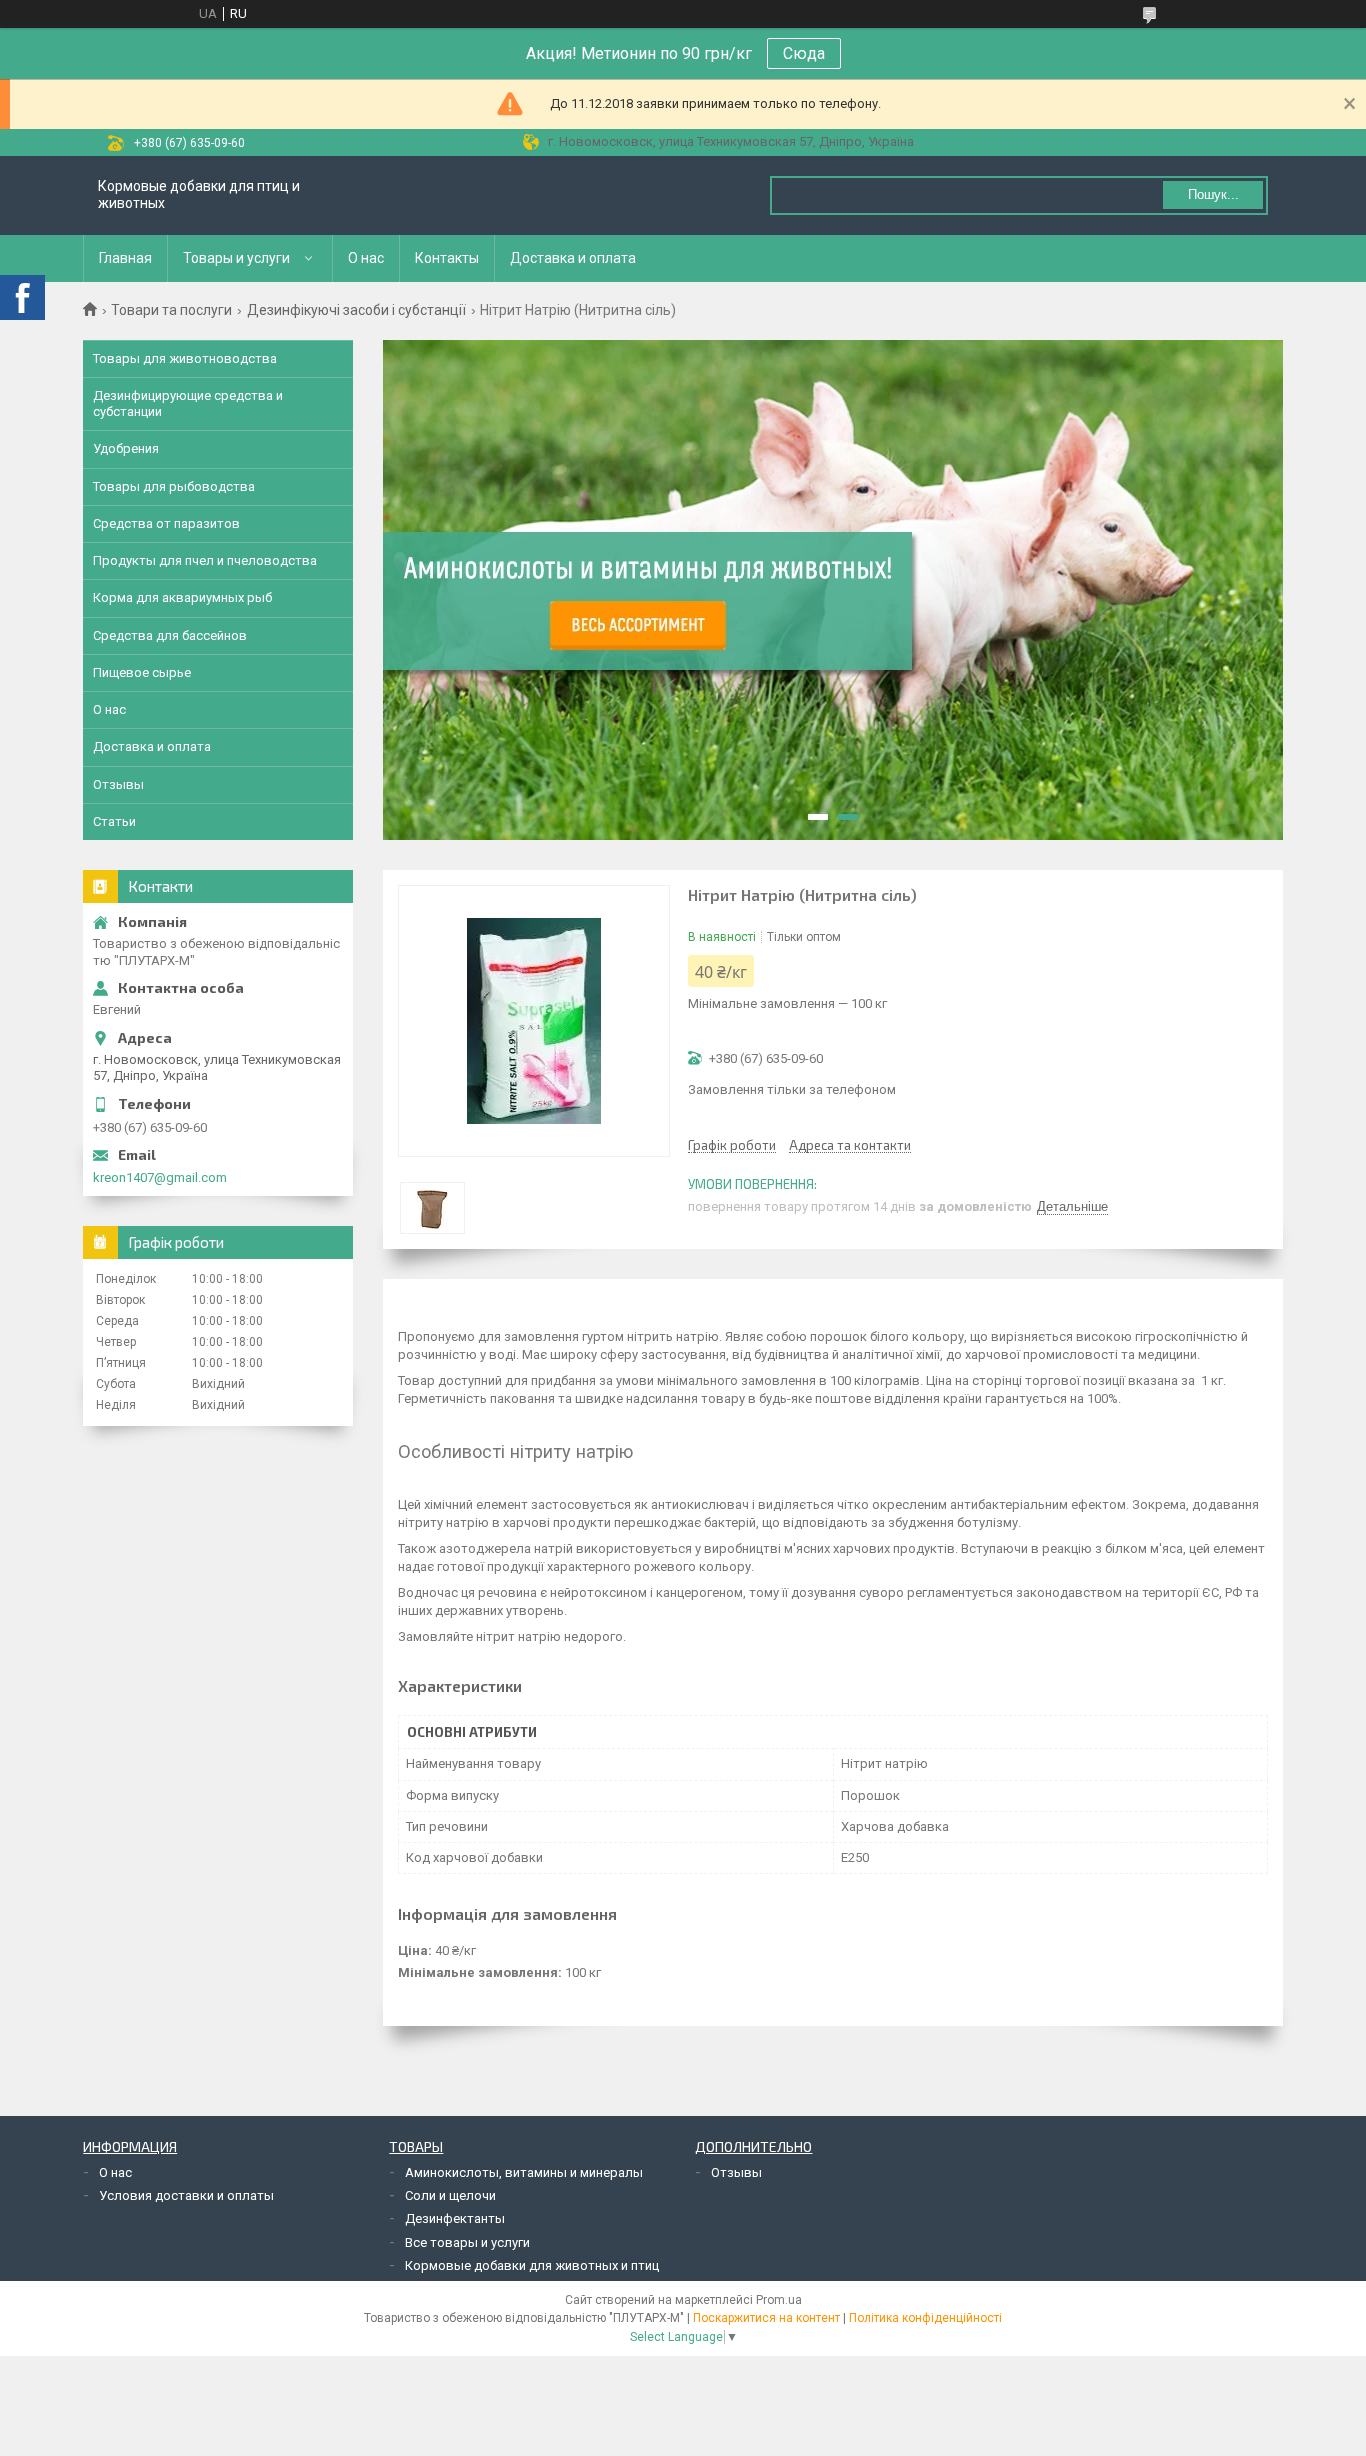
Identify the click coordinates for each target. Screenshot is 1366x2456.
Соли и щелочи (450, 2195)
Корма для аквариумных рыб (182, 597)
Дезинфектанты (455, 2218)
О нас (366, 258)
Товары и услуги (236, 258)
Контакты (447, 258)
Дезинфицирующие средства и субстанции (188, 403)
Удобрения (126, 448)
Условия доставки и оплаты (186, 2195)
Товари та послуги (171, 310)
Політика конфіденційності (925, 2318)
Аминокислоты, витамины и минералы (524, 2172)
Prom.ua (779, 2300)
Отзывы (118, 784)
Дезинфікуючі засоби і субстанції (356, 310)
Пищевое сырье (142, 672)
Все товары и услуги (467, 2242)
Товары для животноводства (185, 358)
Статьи (114, 821)
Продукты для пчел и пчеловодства (205, 560)
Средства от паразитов (166, 523)
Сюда (804, 53)
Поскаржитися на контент (766, 2318)
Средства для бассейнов (170, 635)
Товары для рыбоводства (174, 486)
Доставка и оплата (573, 258)
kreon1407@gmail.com (160, 1177)
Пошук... (1213, 194)
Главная (125, 258)
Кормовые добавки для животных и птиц (532, 2265)
